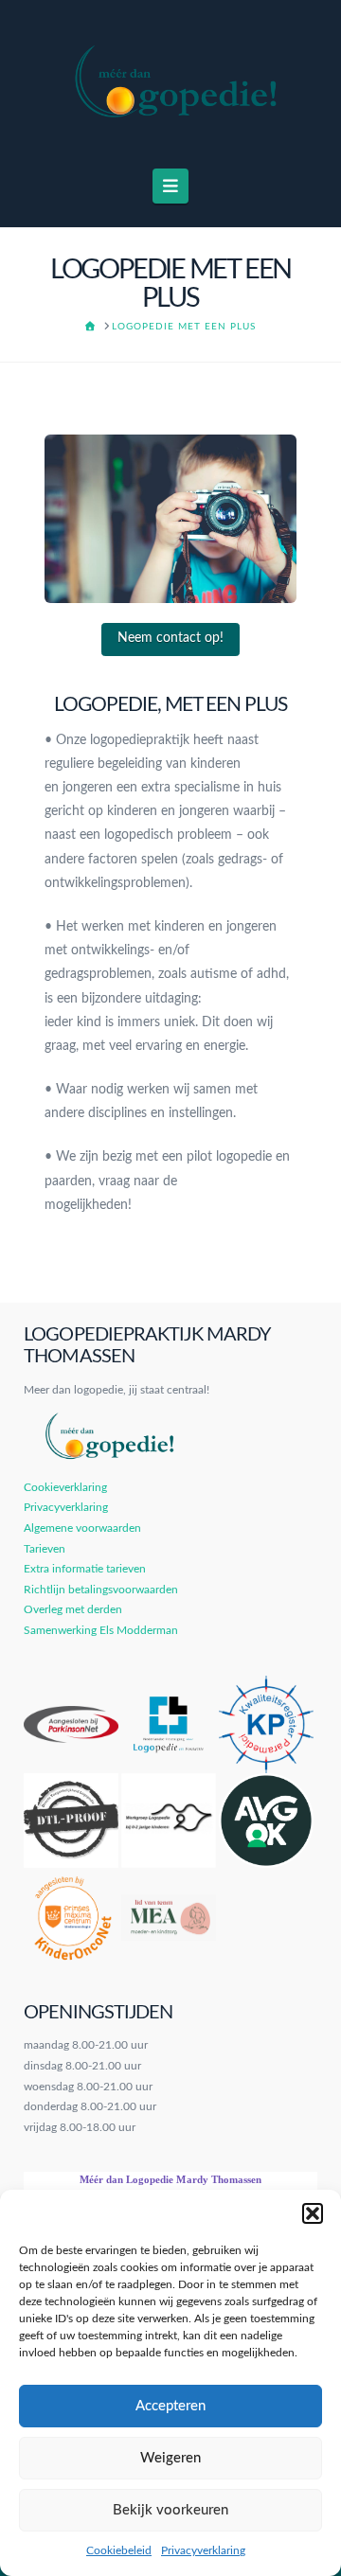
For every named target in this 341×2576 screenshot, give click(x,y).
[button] (313, 2213)
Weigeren (170, 2458)
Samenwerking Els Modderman (101, 1630)
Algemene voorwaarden (82, 1528)
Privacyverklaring (203, 2550)
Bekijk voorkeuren (170, 2510)
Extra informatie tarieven (85, 1569)
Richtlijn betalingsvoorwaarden (101, 1590)
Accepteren (170, 2406)
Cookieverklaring (65, 1487)
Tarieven (45, 1549)
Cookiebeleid (119, 2550)
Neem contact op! (170, 638)
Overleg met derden (73, 1609)
